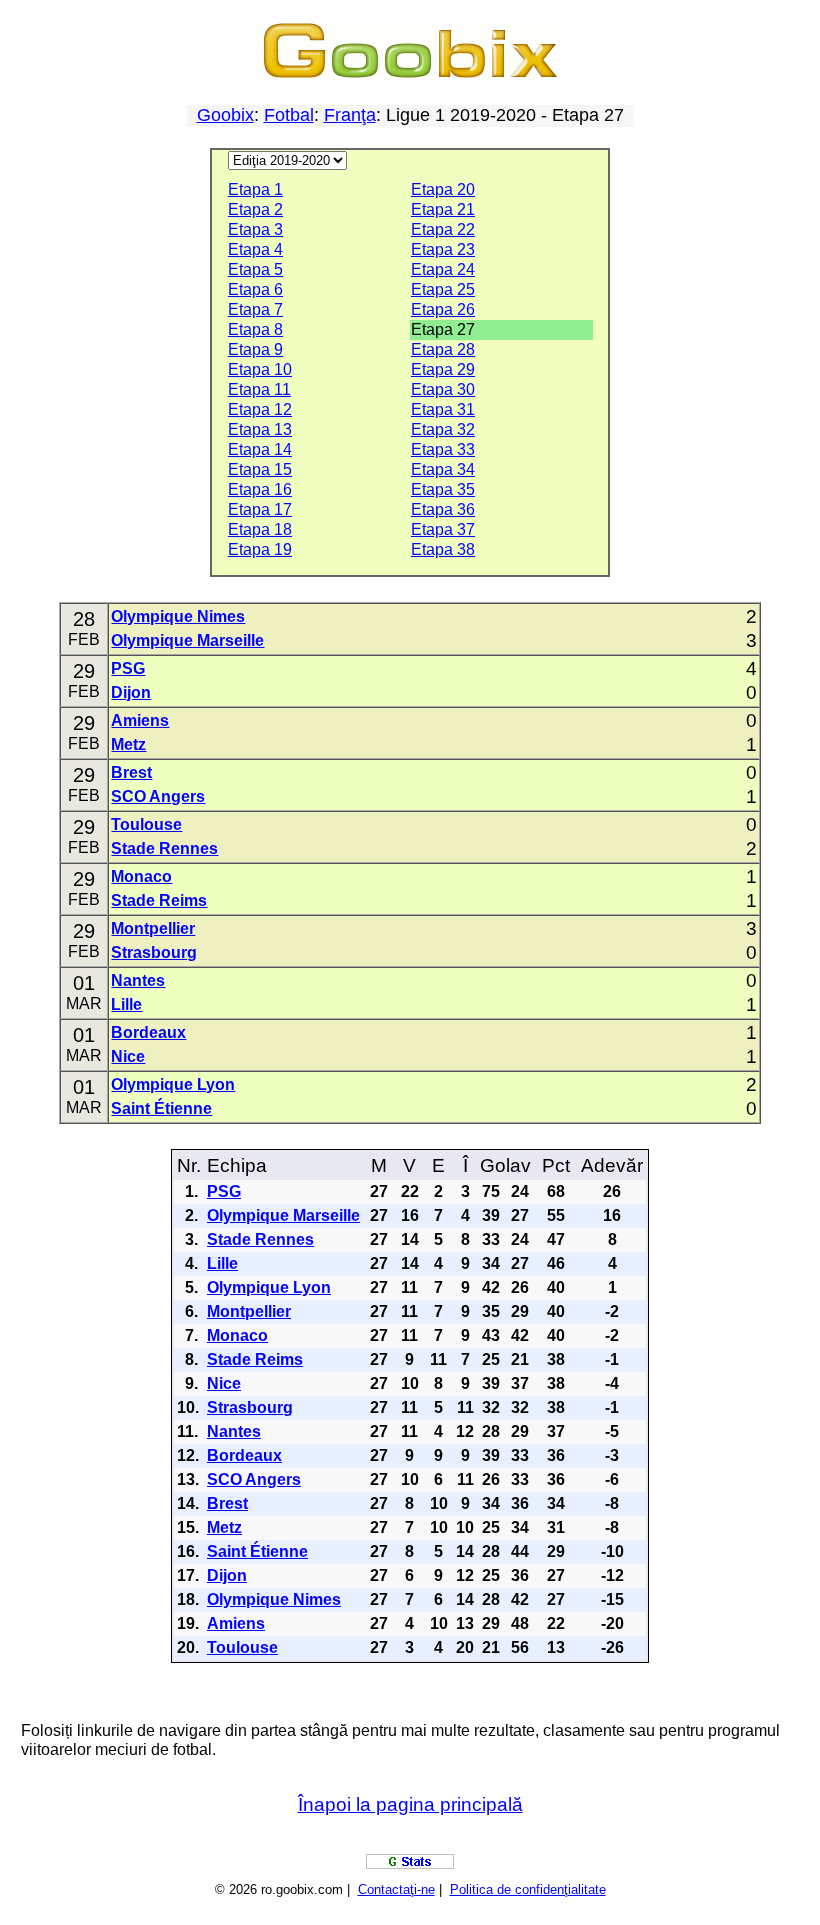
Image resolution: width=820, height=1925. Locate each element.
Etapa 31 (443, 409)
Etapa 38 (443, 549)
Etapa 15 (260, 469)
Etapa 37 (443, 529)
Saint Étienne (161, 1108)
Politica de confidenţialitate (528, 1889)
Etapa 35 (443, 489)
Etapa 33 (443, 449)
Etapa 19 (260, 549)
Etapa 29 (443, 369)
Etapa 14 (260, 449)
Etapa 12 (260, 409)
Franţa (350, 115)
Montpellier (153, 928)
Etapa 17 (260, 509)
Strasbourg (154, 952)
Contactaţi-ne (396, 1889)
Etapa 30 (443, 389)
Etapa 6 (255, 289)
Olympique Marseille (187, 640)
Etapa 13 (260, 429)
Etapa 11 (259, 389)
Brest (131, 772)
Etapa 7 (255, 309)
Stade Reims (159, 900)
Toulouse (146, 824)
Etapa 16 (260, 489)
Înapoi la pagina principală (410, 1804)
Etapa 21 (443, 209)
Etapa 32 (443, 429)
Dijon (131, 692)
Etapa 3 (255, 229)
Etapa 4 (255, 249)
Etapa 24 (443, 269)
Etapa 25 (443, 289)
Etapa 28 (443, 349)
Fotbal (289, 115)
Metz (128, 744)
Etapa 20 (443, 189)
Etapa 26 (443, 309)
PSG (128, 668)
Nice (128, 1056)
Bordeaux (148, 1032)
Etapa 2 (255, 209)
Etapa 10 (260, 369)
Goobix (225, 115)
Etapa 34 (443, 469)
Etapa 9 (255, 349)
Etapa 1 (255, 189)
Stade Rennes (164, 848)
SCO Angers (158, 796)
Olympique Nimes (178, 616)
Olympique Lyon (173, 1084)
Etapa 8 (255, 329)
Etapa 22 (443, 229)
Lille (126, 1004)
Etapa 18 (260, 529)
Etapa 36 (443, 509)
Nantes (138, 980)
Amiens (140, 720)
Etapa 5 (255, 269)
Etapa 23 (443, 249)
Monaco (141, 876)
